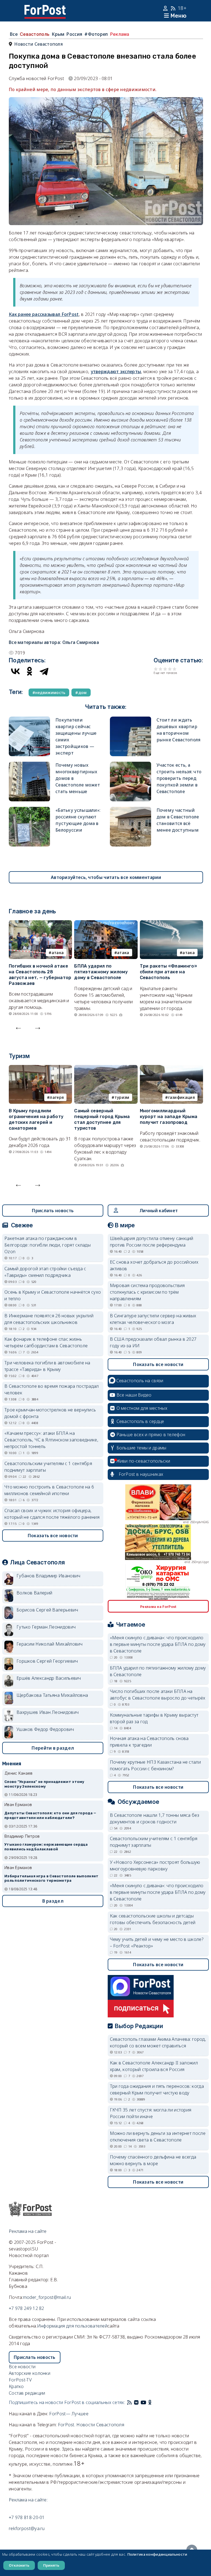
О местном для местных (142, 1408)
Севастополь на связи (140, 1381)
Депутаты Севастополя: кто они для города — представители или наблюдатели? (50, 1815)
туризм (122, 1097)
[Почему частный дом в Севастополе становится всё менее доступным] (131, 810)
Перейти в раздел (53, 1748)
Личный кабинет (159, 1211)
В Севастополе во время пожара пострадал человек (52, 1389)
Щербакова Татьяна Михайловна (52, 1695)
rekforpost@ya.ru (27, 2528)
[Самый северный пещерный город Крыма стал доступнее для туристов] (106, 1068)
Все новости (22, 2367)
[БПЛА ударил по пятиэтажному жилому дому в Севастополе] (106, 924)
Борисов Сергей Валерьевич (47, 1610)
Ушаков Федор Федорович (45, 1729)
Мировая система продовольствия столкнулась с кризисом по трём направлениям (147, 1292)
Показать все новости (53, 1536)
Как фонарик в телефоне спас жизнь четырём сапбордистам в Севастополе (46, 1342)
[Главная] (45, 8)
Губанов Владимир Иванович (48, 1576)
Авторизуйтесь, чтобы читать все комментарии (106, 877)
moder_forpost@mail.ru (47, 2297)
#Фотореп (96, 34)
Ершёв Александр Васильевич (49, 1678)
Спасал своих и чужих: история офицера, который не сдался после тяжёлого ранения (52, 1514)
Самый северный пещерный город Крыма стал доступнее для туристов (102, 1119)
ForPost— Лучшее (69, 2414)
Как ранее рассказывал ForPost (44, 314)
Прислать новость (53, 1211)
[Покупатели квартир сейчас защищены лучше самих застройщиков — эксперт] (29, 720)
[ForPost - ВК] (136, 2402)
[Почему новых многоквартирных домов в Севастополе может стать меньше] (29, 765)
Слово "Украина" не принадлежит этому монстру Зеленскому (44, 1784)
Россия (74, 34)
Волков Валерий (34, 1593)
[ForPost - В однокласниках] (150, 2402)
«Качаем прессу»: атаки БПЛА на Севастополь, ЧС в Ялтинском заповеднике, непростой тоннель (51, 1440)
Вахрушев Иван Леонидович (48, 1712)
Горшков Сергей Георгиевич (47, 1661)
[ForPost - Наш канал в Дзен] (154, 2402)
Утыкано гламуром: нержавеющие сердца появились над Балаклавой (46, 1847)
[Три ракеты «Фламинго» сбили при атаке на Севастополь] (171, 924)
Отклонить (19, 2565)
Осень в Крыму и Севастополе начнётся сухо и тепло (53, 1295)
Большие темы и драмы (141, 1448)
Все (14, 34)
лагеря (57, 1097)
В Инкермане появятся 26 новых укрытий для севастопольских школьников (49, 1319)
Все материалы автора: (54, 642)
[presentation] (18, 1027)
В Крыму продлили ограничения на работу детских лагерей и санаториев (36, 1119)
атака (58, 953)
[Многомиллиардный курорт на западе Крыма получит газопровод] (171, 1068)
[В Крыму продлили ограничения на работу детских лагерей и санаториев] (40, 1068)
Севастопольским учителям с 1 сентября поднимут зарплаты (48, 1467)
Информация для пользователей (72, 2326)
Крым (58, 34)
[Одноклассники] (30, 671)
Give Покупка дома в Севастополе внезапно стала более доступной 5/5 (175, 669)
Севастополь (35, 34)
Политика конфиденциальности (157, 2554)
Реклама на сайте (28, 2231)
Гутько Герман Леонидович (46, 1627)
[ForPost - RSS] (129, 2402)
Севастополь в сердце (140, 1421)
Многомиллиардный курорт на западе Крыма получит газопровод (169, 1117)
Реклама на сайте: (28, 2500)
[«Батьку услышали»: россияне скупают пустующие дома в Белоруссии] (29, 810)
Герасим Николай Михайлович (50, 1644)
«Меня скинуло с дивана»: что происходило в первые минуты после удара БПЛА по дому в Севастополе (158, 1644)
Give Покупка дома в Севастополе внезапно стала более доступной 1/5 (156, 669)
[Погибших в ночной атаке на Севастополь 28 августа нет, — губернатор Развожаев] (40, 924)
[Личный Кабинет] (166, 8)
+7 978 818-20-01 (27, 2517)
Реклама (120, 34)
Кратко (16, 2386)
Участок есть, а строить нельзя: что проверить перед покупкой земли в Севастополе (179, 778)
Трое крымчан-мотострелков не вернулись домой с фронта (50, 1413)
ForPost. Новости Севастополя (91, 2425)
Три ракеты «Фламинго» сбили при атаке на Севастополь (168, 972)
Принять (51, 2565)
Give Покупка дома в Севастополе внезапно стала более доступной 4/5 (170, 669)
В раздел (53, 1901)
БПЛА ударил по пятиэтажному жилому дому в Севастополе (101, 972)
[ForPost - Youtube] (143, 2402)
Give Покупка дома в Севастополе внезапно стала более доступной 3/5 (165, 669)
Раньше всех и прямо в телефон (151, 1435)
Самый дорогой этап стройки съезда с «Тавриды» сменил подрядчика (45, 1272)
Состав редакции (27, 2393)
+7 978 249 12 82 (27, 2308)
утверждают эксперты (116, 371)
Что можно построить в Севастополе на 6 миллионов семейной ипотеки (49, 1490)
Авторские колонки (30, 2373)
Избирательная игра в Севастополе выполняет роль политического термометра (52, 1878)
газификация (181, 1097)
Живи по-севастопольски (143, 1461)
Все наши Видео (134, 1395)
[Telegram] (44, 671)
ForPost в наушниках (141, 1474)
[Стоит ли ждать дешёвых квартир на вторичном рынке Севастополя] (131, 720)
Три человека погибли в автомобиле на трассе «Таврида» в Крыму (47, 1366)
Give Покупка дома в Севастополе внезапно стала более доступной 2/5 (161, 669)
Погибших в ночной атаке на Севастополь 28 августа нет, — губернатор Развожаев (40, 975)
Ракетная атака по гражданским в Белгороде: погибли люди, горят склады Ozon (48, 1245)
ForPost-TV (20, 2380)
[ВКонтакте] (15, 671)
